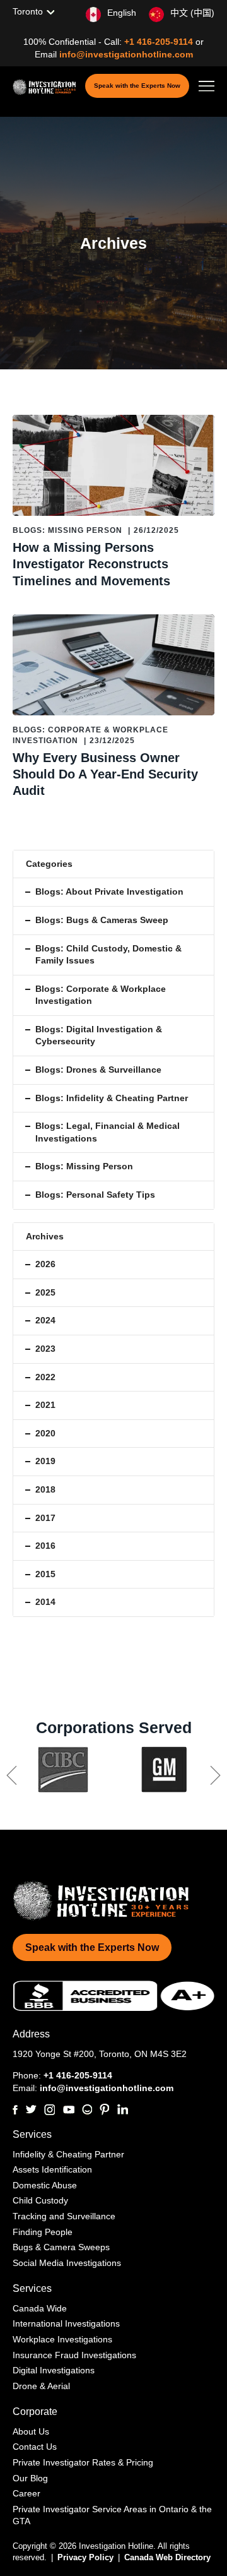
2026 (45, 1264)
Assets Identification (52, 2169)
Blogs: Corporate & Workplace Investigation (101, 995)
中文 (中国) (192, 13)
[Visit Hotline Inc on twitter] (31, 2109)
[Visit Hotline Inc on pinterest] (104, 2109)
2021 (45, 1405)
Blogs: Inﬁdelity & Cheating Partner (112, 1098)
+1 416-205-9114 (160, 42)
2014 (45, 1602)
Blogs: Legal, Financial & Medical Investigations (108, 1132)
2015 (45, 1574)
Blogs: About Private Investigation (109, 891)
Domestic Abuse (45, 2185)
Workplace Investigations (62, 2339)
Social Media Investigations (67, 2263)
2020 (45, 1433)
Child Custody (40, 2200)
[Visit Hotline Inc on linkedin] (122, 2109)
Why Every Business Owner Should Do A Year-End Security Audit (105, 774)
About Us (31, 2431)
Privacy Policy (87, 2557)
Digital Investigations (54, 2370)
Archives (45, 1236)
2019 (45, 1461)
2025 (45, 1292)
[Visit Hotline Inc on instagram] (49, 2110)
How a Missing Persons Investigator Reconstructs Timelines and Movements (91, 564)
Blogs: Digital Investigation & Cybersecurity (99, 1035)
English (122, 13)
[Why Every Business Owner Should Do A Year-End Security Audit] (113, 665)
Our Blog (30, 2478)
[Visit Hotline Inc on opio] (87, 2109)
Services (32, 2134)
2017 (45, 1518)
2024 (45, 1320)
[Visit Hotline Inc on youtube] (68, 2110)
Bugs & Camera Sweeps (61, 2247)
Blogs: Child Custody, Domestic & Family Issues (108, 955)
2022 (45, 1377)
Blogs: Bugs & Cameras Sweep (102, 920)
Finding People (43, 2232)
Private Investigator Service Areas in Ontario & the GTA (112, 2515)
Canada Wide (40, 2308)
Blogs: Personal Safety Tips (95, 1195)
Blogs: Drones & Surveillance (98, 1070)
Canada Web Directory (167, 2557)
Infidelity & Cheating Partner (68, 2154)
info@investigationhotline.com (126, 54)
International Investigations (66, 2323)
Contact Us (35, 2447)
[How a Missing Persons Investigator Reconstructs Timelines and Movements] (113, 465)
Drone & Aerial (41, 2386)
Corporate (35, 2412)
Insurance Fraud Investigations (74, 2355)
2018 (45, 1489)
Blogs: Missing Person (67, 530)
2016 (45, 1546)
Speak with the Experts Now (137, 86)
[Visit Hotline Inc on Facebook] (15, 2110)
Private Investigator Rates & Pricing (83, 2462)
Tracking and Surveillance (64, 2216)
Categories (49, 864)
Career (26, 2493)
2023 (45, 1349)
